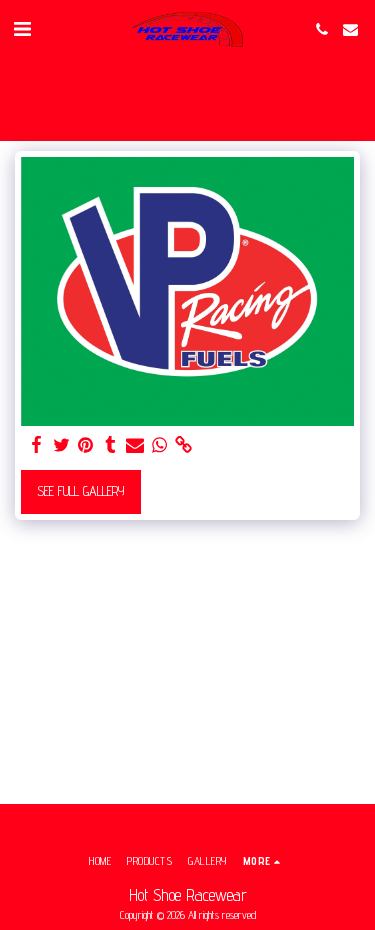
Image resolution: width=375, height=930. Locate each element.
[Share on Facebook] (37, 445)
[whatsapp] (160, 445)
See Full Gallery (80, 491)
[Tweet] (62, 445)
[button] (22, 29)
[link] (184, 445)
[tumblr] (111, 445)
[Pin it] (86, 445)
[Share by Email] (135, 445)
